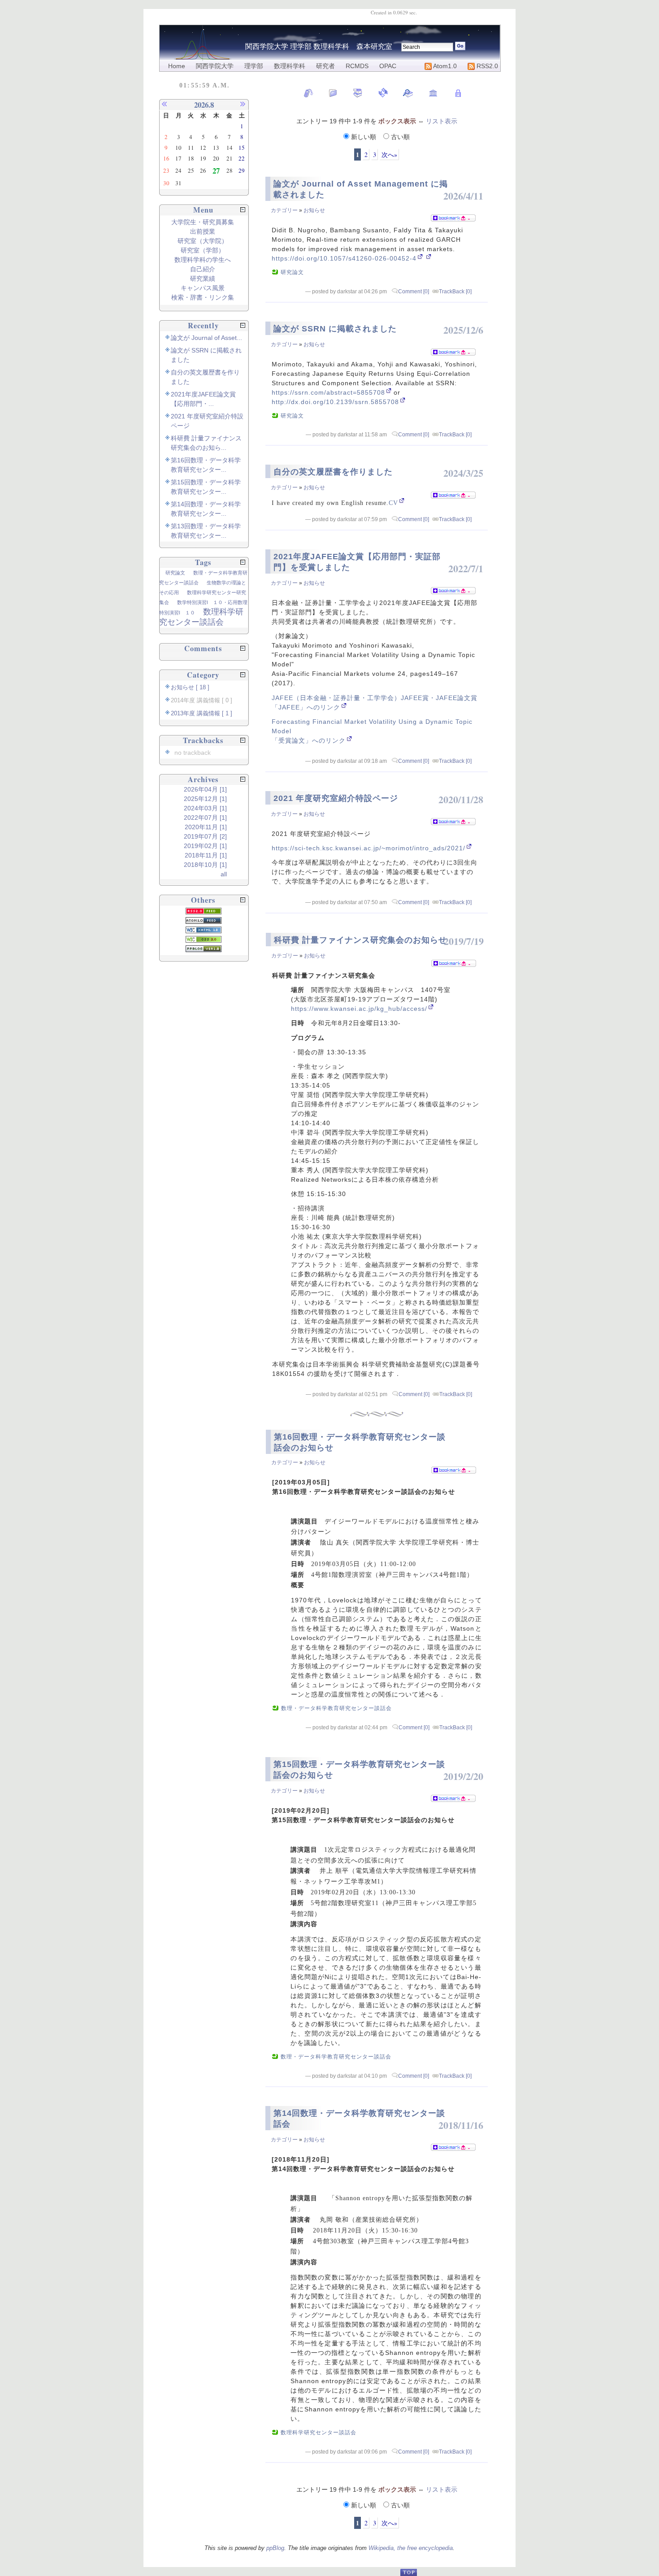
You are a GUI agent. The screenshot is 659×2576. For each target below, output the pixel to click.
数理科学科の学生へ (203, 260)
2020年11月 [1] (206, 827)
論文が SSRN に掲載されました (335, 329)
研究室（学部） (203, 250)
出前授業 (203, 231)
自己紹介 (203, 269)
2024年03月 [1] (205, 808)
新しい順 (364, 137)
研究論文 (292, 272)
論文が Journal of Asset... (206, 338)
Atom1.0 (444, 66)
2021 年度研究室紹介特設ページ (336, 798)
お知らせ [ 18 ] (190, 688)
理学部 (254, 66)
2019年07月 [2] (205, 836)
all (224, 874)
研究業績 (203, 278)
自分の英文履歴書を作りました (333, 472)
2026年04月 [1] (205, 789)
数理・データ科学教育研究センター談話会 (336, 1708)
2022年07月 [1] (205, 818)
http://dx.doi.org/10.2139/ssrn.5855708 (335, 402)
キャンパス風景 (203, 288)
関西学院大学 (215, 66)
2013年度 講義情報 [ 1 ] (202, 714)
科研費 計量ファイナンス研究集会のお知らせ (360, 940)
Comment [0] (414, 292)
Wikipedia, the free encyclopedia (411, 2548)
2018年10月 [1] (205, 865)
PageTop (408, 2572)
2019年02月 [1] (205, 846)
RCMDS (357, 66)
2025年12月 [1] (205, 799)
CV (393, 503)
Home (177, 66)
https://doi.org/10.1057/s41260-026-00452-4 (344, 258)
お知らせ (314, 210)
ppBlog (275, 2548)
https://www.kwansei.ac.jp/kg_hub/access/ (359, 1009)
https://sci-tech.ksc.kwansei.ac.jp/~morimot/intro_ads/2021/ (369, 848)
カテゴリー (284, 210)
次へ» (389, 154)
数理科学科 (290, 66)
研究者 (325, 66)
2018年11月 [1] (206, 855)
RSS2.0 (486, 66)
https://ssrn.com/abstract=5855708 (328, 392)
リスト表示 (442, 121)
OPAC (388, 66)
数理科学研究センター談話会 (319, 2432)
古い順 (399, 137)
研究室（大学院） (203, 241)
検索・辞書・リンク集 (203, 297)
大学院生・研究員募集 (203, 222)
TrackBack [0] (455, 292)
